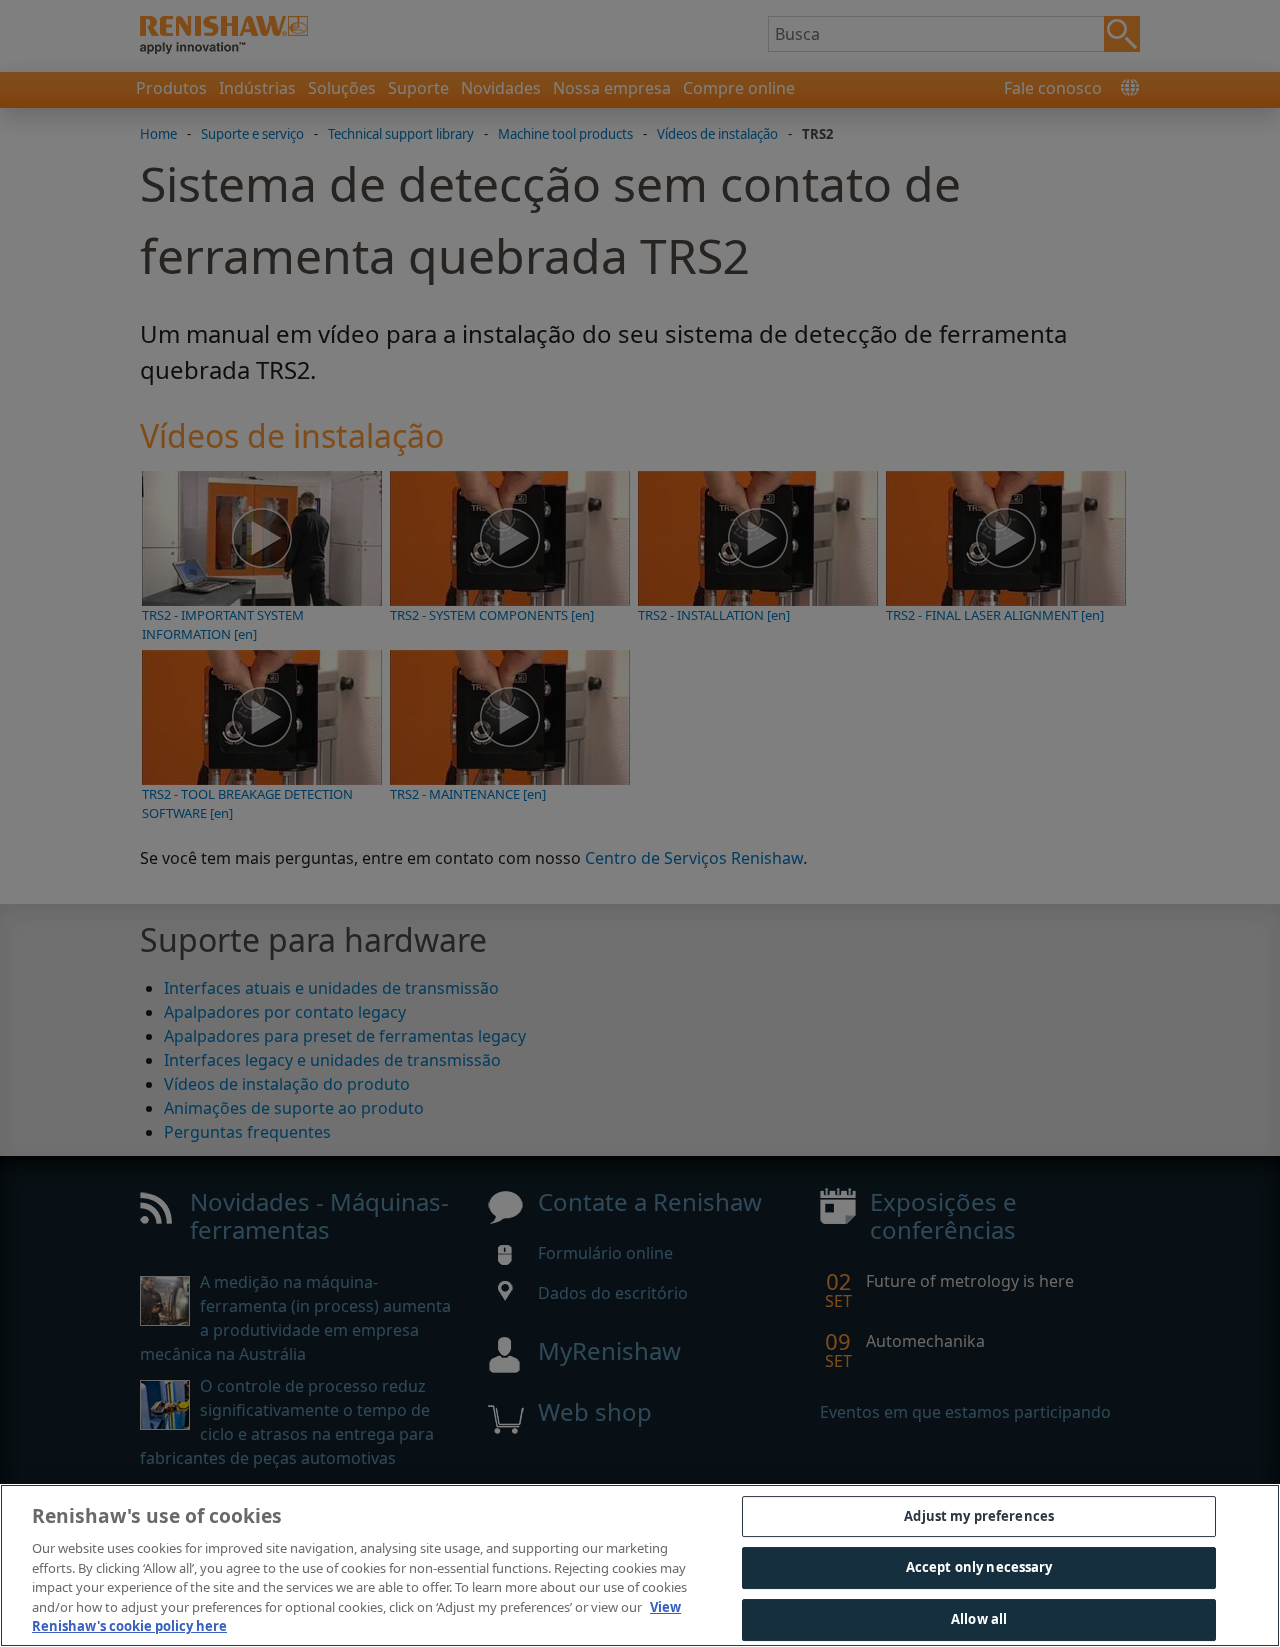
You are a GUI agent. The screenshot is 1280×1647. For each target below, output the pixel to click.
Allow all (979, 1619)
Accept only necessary (979, 1567)
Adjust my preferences (979, 1516)
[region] (640, 1565)
